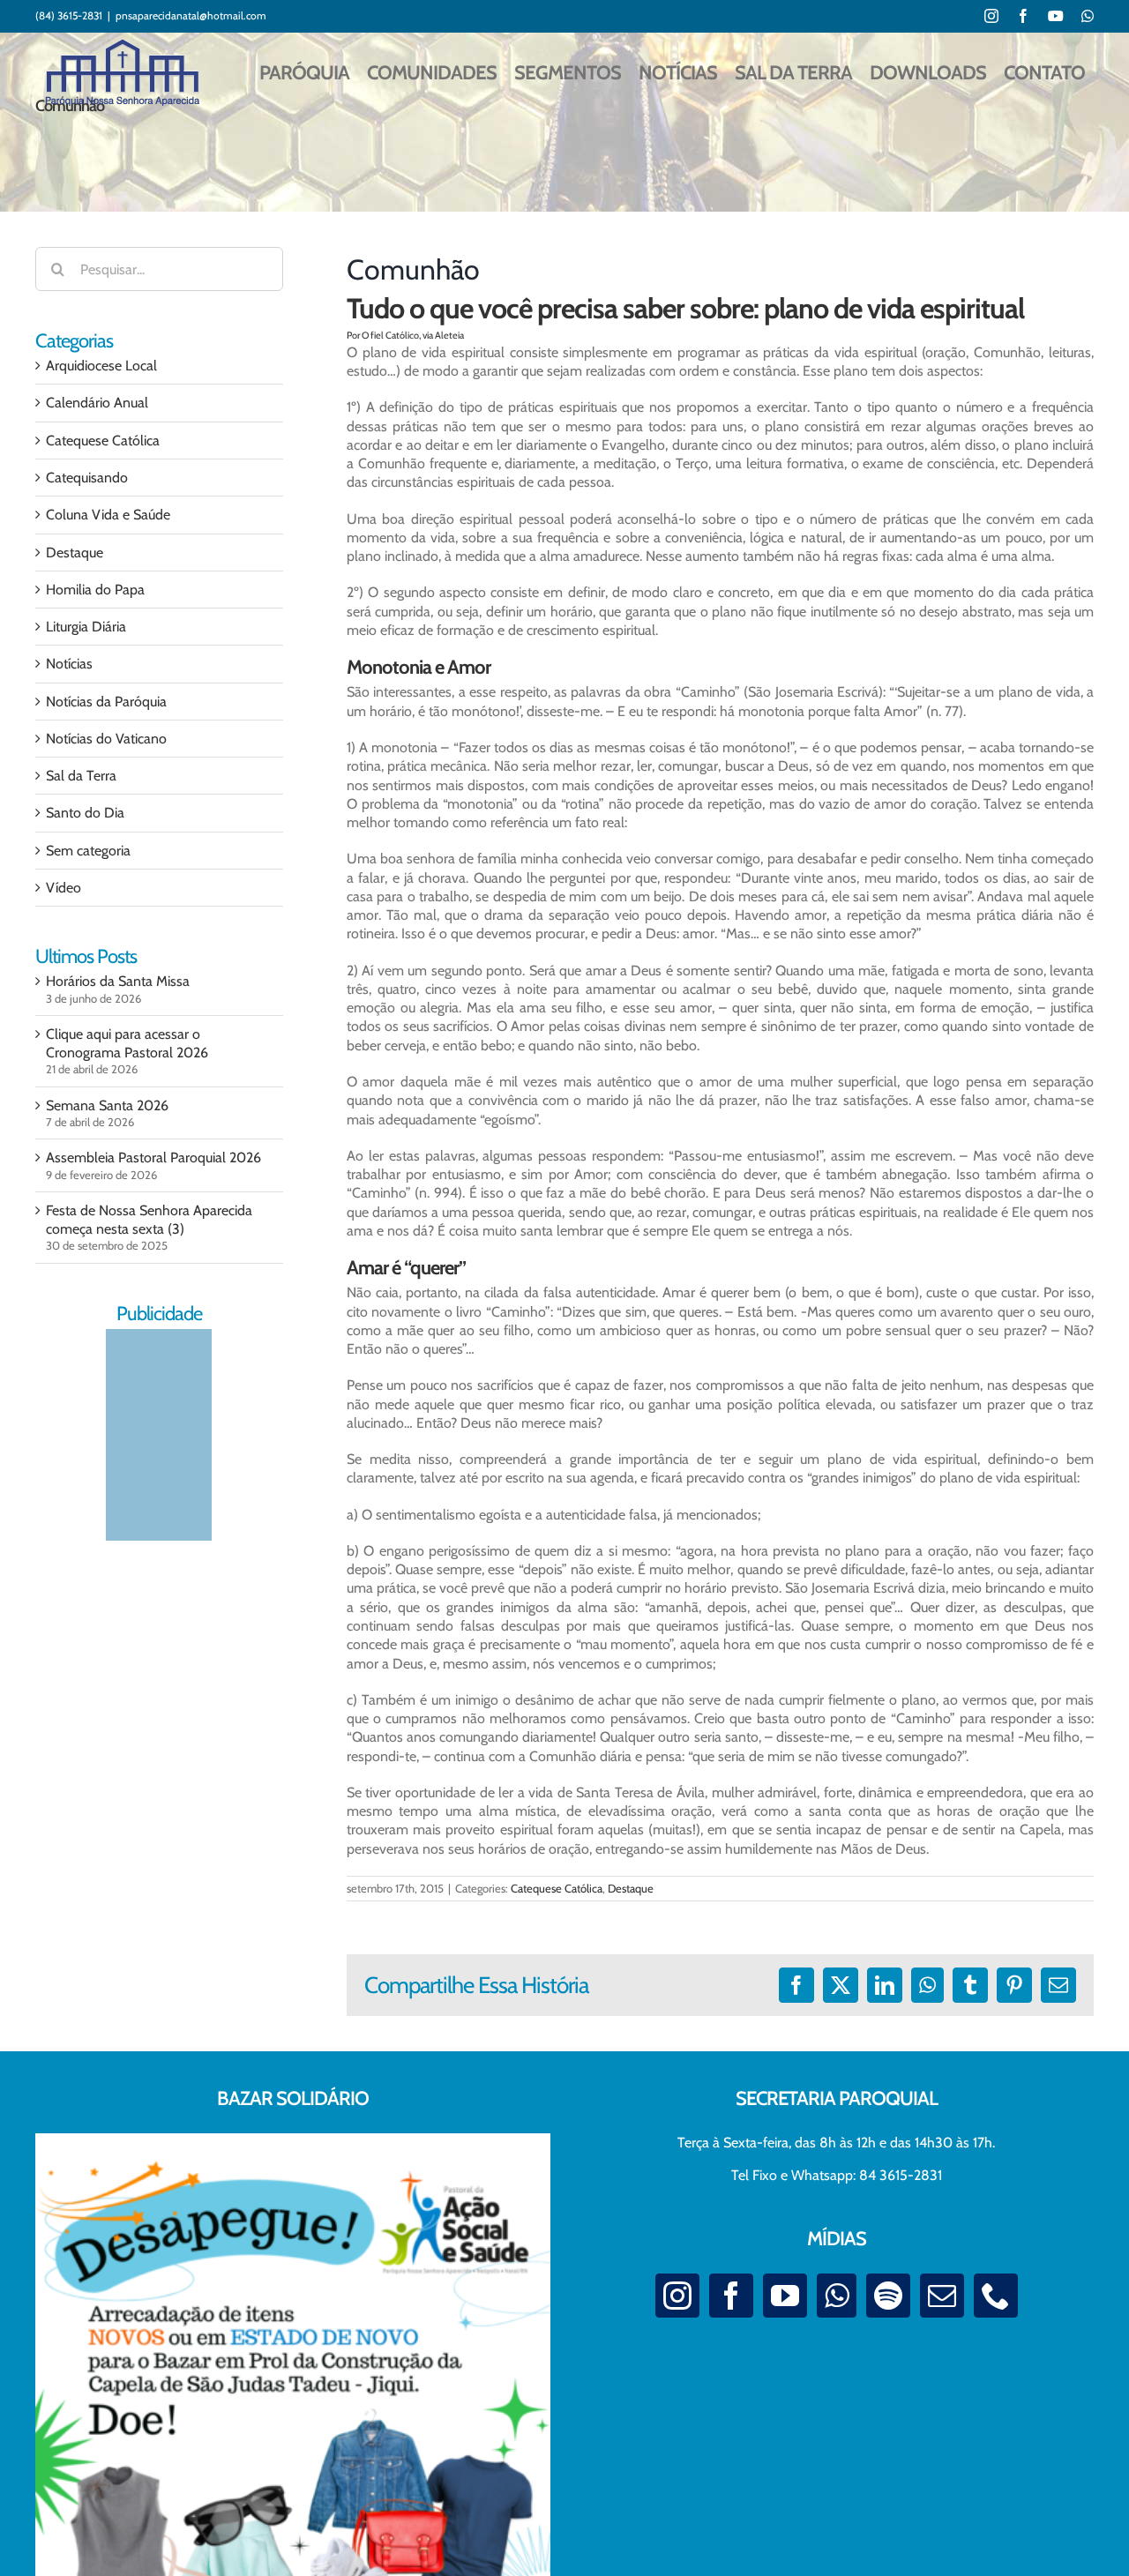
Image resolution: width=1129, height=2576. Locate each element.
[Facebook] (731, 2296)
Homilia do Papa (95, 590)
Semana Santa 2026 (107, 1105)
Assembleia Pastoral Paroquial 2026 (153, 1157)
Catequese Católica (557, 1888)
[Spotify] (888, 2296)
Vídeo (64, 888)
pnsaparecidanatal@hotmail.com (191, 15)
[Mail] (942, 2296)
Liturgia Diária (86, 627)
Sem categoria (88, 851)
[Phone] (996, 2296)
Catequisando (87, 478)
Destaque (631, 1888)
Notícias (69, 664)
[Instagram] (677, 2296)
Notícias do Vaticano (106, 739)
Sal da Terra (81, 776)
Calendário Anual (97, 403)
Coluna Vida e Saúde (108, 515)
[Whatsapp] (837, 2296)
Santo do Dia (85, 813)
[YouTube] (785, 2296)
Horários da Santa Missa (118, 981)
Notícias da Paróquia (106, 702)
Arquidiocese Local (101, 366)
